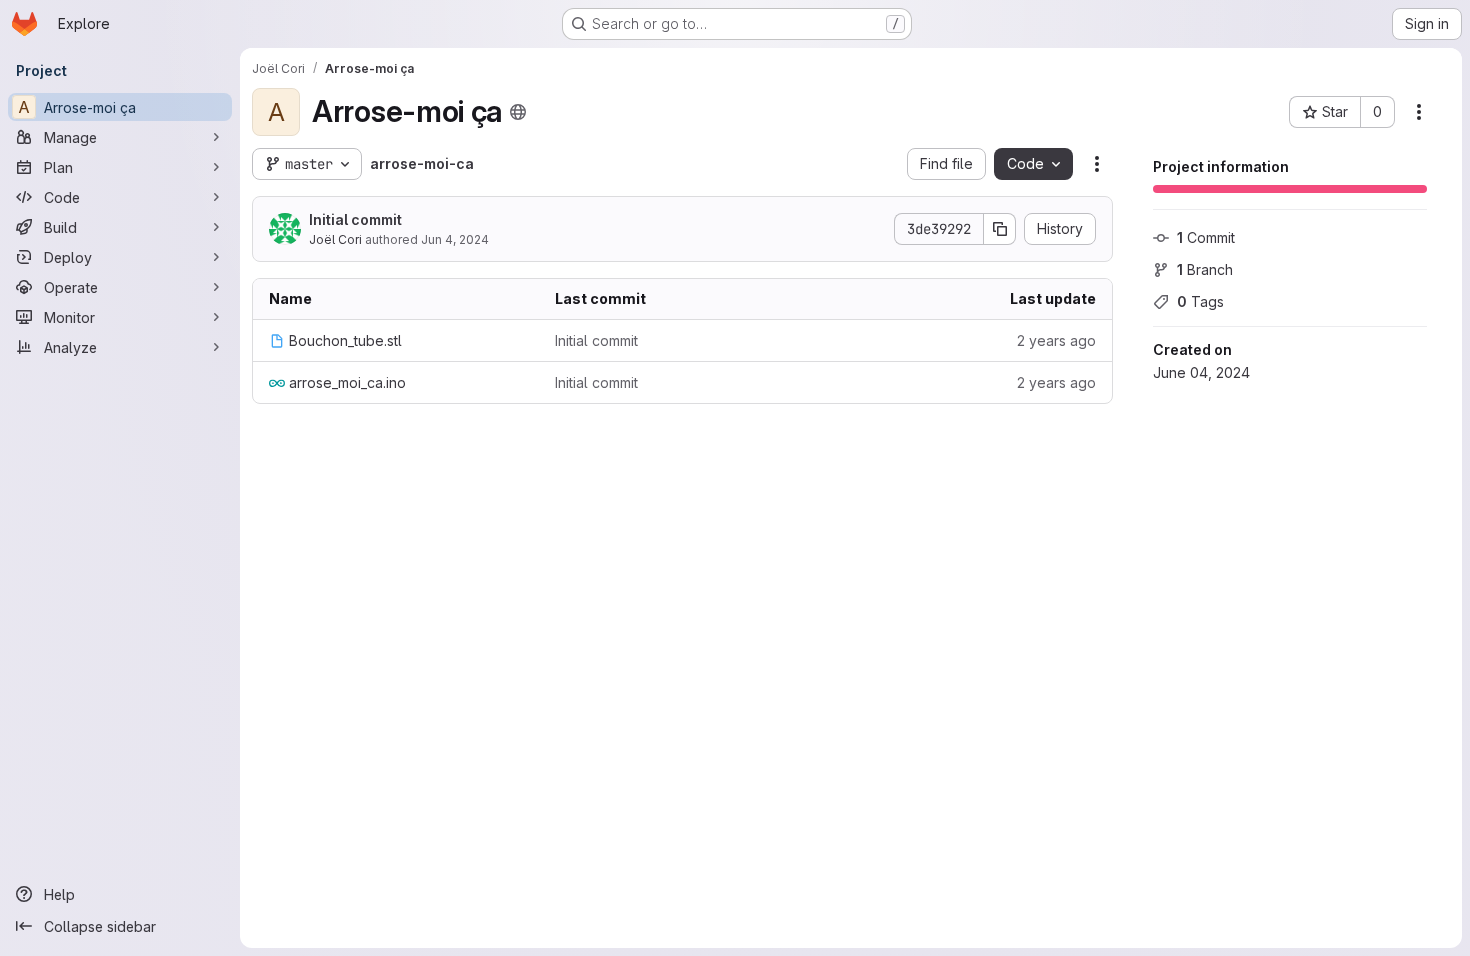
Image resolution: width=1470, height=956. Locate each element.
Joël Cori (335, 239)
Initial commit (355, 219)
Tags (1200, 301)
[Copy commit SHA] (1000, 229)
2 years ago (1056, 340)
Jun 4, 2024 (455, 239)
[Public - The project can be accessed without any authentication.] (518, 112)
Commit (1206, 237)
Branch (1205, 269)
